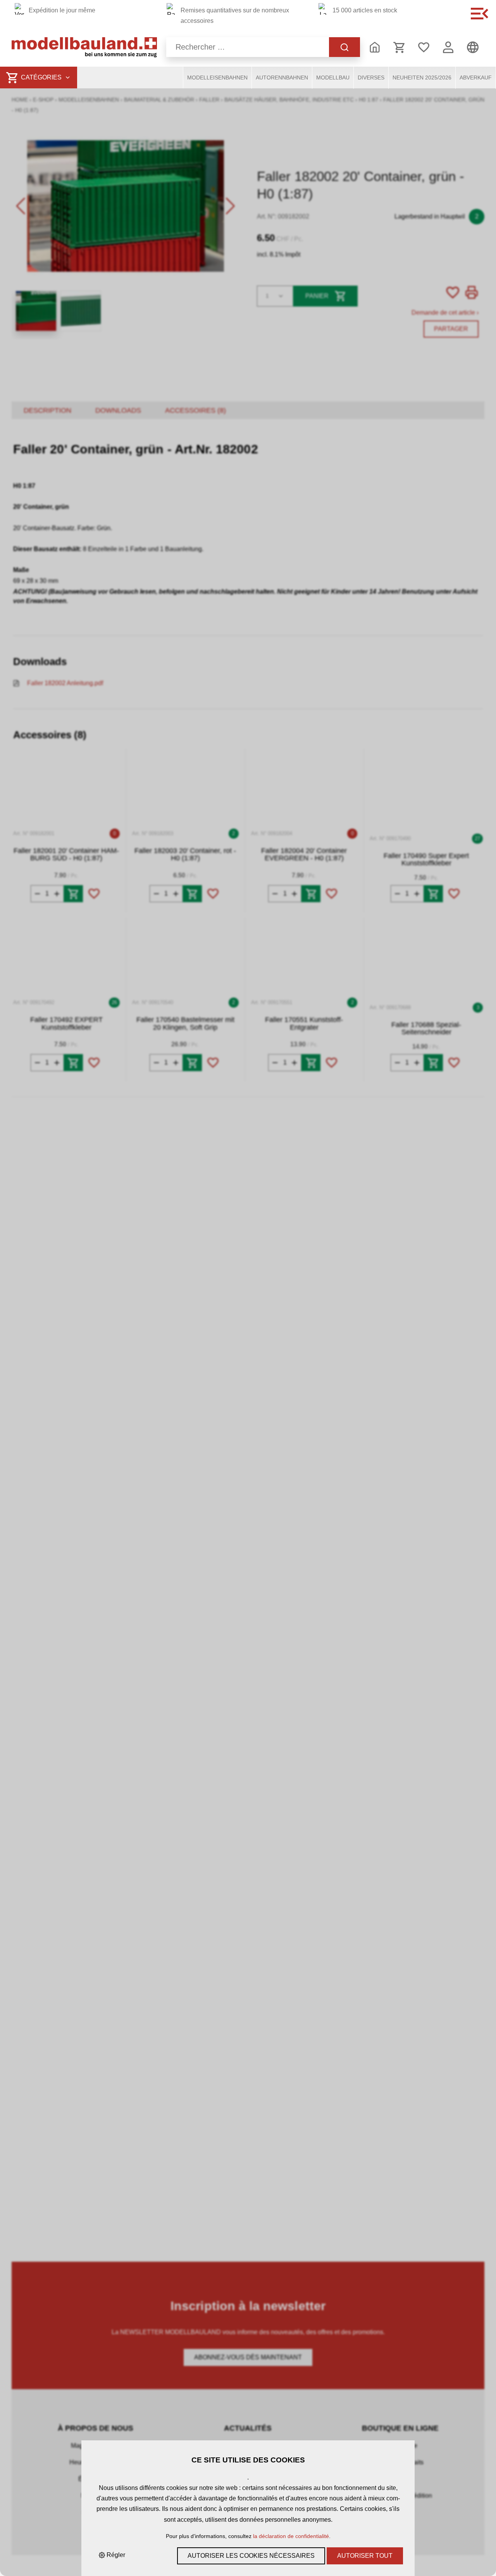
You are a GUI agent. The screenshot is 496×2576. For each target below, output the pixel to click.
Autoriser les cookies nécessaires (251, 2556)
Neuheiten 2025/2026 (422, 78)
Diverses (371, 78)
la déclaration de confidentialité (291, 2536)
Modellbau (333, 78)
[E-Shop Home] (84, 47)
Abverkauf (476, 78)
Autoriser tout (365, 2556)
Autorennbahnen (282, 78)
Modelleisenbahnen (217, 78)
